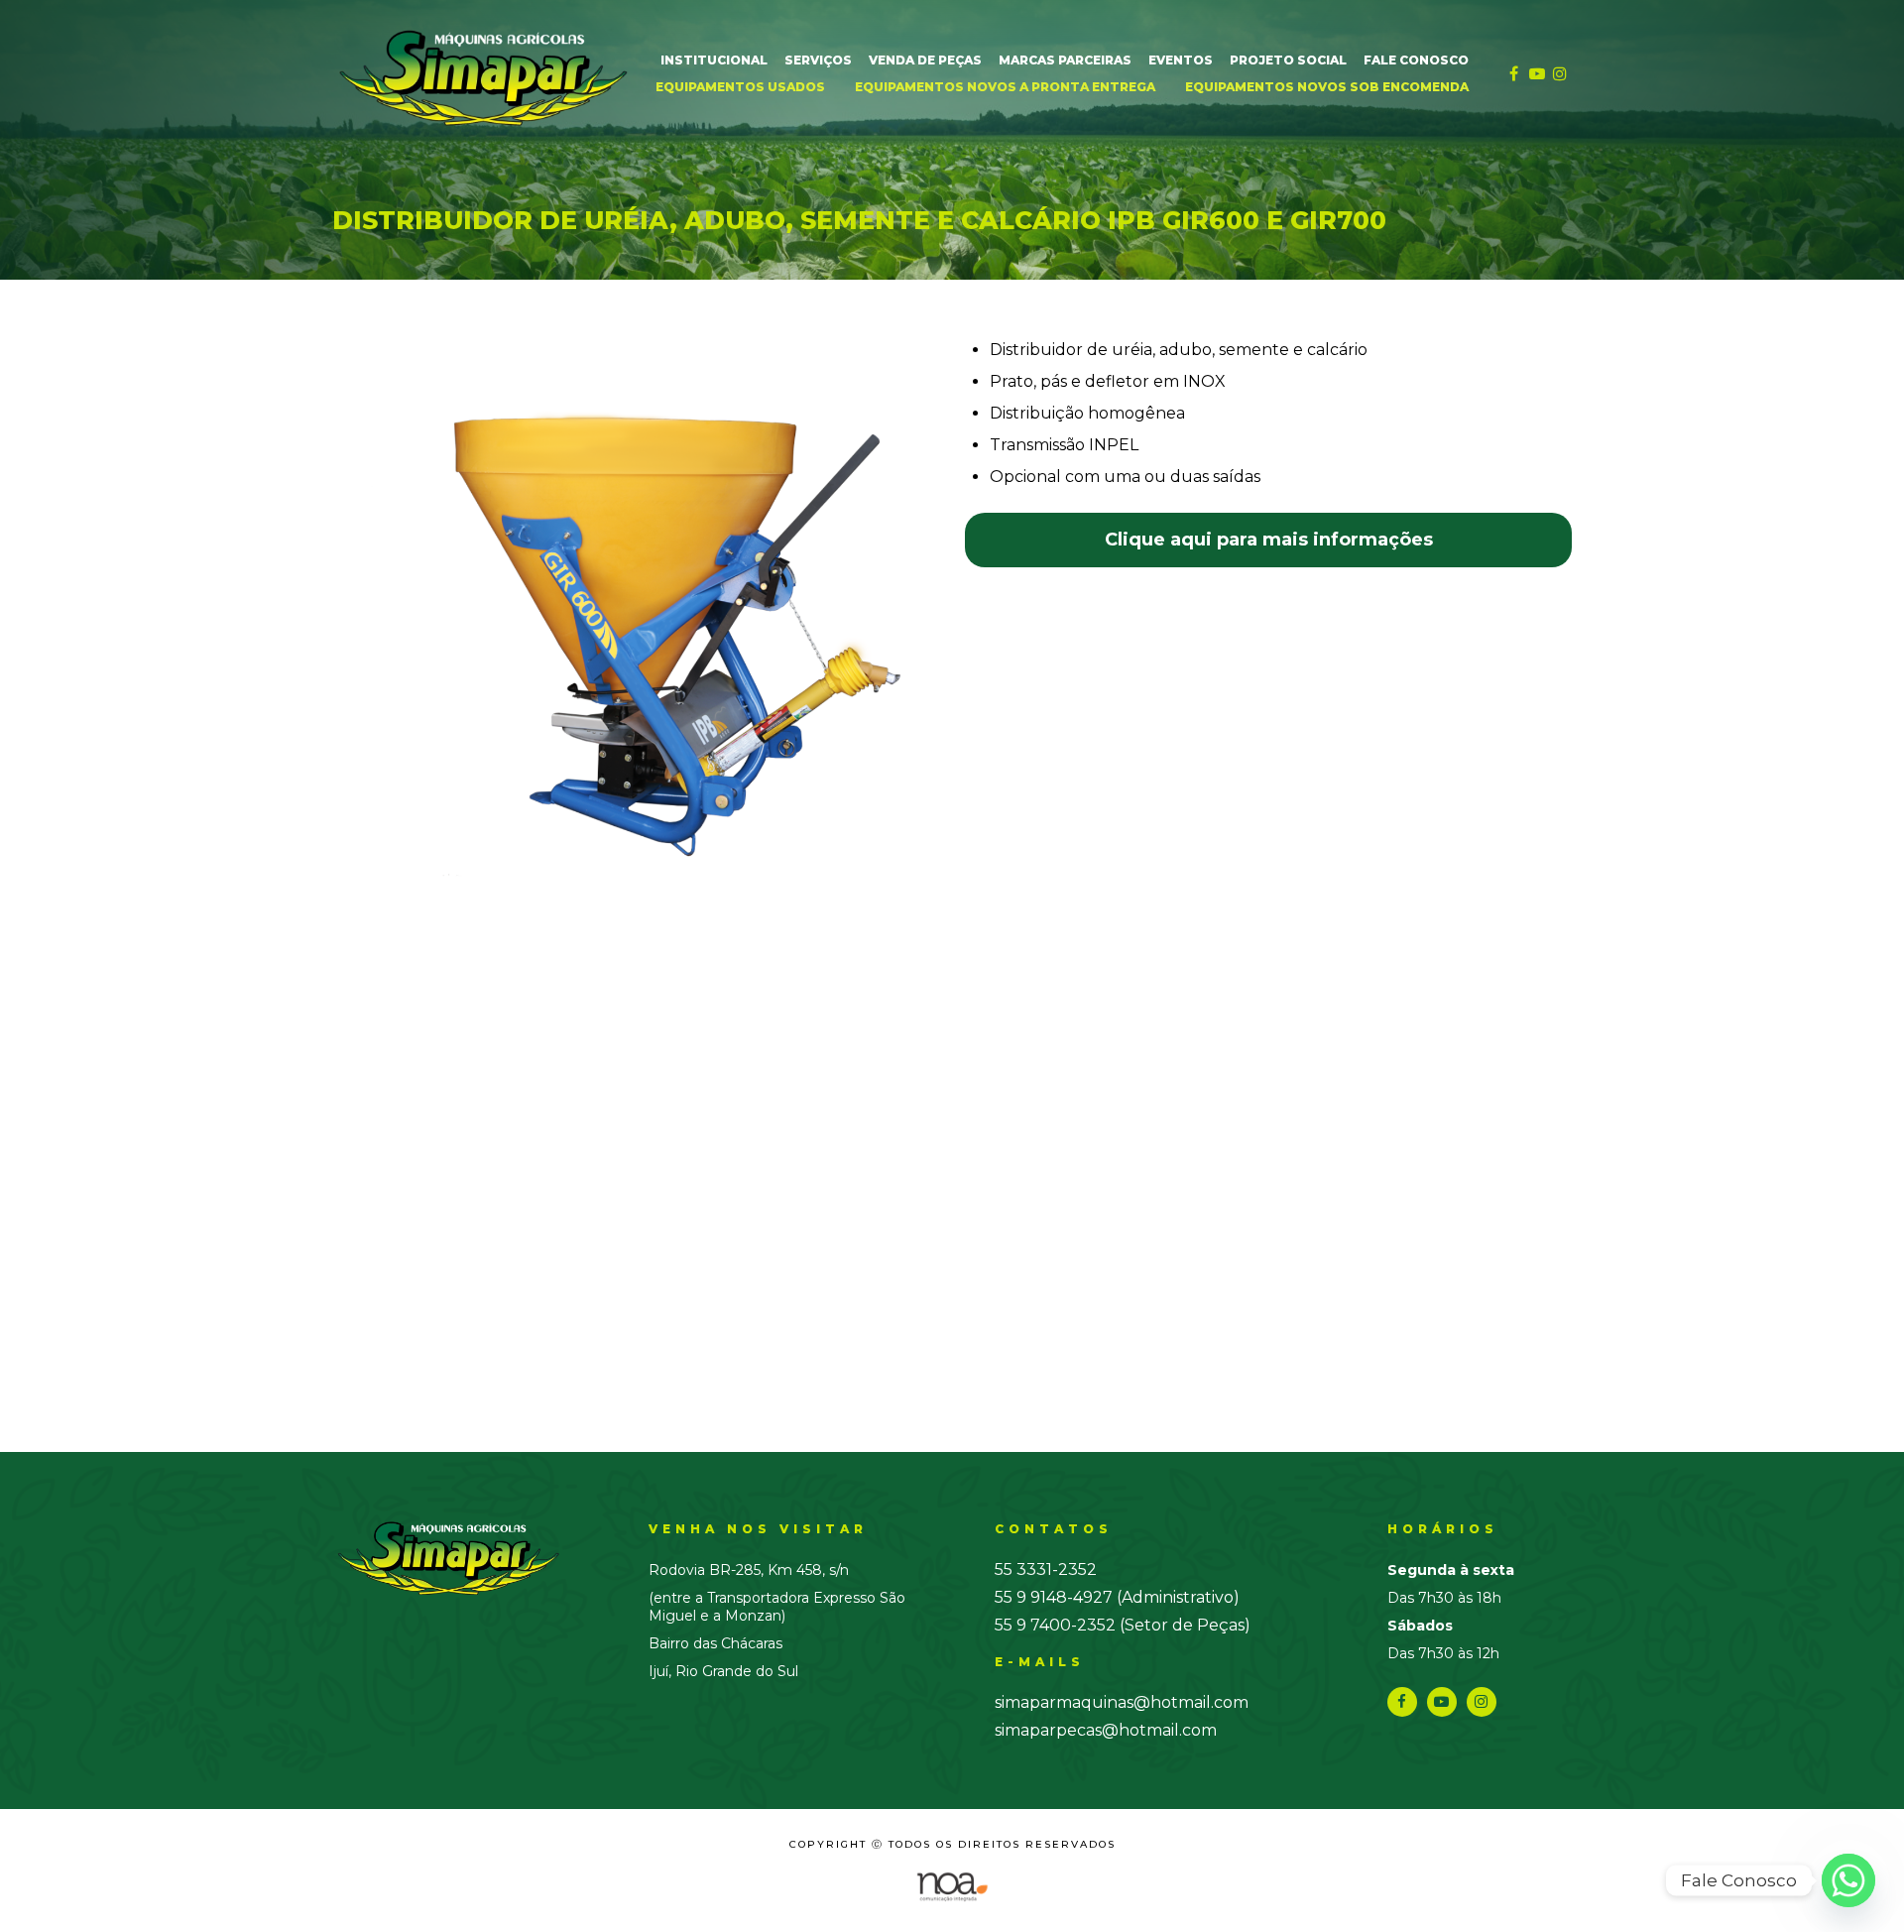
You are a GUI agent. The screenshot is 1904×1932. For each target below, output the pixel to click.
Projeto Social (1288, 60)
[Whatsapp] (1848, 1880)
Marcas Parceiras (1065, 60)
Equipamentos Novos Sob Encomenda (1327, 87)
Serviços (818, 60)
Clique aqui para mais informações (1269, 540)
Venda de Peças (925, 60)
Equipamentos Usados (740, 87)
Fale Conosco (1416, 60)
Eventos (1181, 60)
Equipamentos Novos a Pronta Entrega (1005, 87)
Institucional (714, 60)
